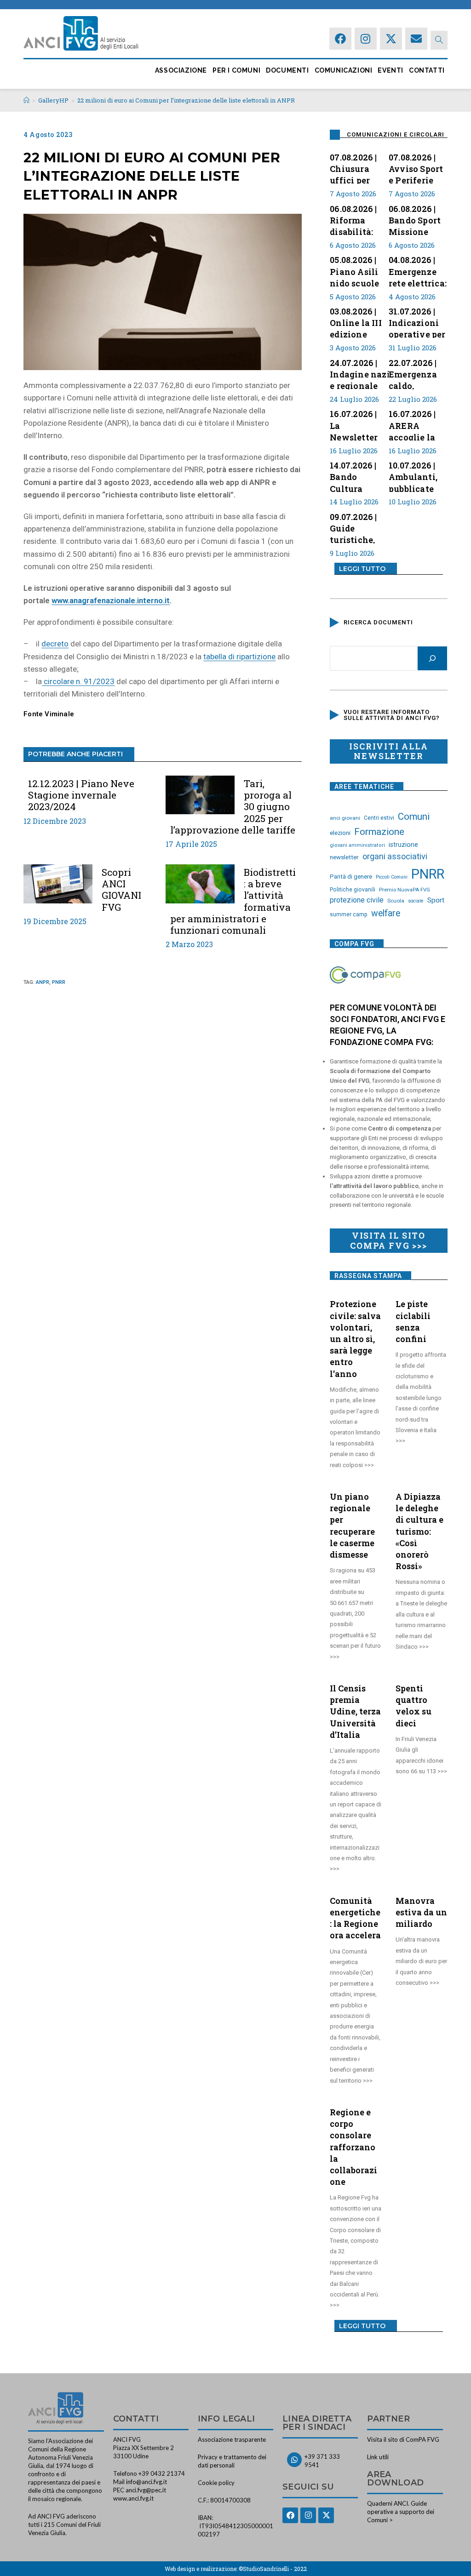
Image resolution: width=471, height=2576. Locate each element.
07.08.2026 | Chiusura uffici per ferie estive (354, 168)
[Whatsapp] (294, 2460)
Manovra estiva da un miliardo (421, 1912)
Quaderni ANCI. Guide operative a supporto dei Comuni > (401, 2512)
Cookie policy (216, 2483)
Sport (436, 900)
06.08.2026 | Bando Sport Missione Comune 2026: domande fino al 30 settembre (415, 219)
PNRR (59, 982)
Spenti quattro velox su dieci (414, 1706)
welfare (386, 913)
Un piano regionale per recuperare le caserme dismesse (352, 1525)
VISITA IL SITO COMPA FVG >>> (388, 1240)
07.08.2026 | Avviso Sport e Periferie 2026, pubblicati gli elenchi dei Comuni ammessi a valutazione (417, 168)
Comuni (414, 817)
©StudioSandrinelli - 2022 (273, 2569)
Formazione (379, 832)
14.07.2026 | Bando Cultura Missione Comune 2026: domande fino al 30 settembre (353, 476)
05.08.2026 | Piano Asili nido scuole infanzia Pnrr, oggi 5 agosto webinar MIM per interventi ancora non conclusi (359, 270)
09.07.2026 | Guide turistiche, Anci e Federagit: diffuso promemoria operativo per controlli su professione (359, 527)
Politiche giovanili (353, 890)
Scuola (396, 901)
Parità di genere (351, 877)
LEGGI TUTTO (362, 569)
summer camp (349, 914)
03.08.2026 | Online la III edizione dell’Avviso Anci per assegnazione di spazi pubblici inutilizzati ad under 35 (359, 322)
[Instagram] (366, 39)
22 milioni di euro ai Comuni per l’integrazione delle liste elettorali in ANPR (186, 100)
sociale (416, 901)
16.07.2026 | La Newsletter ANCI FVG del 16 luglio (359, 424)
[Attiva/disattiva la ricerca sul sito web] (439, 40)
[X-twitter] (391, 39)
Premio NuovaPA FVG (405, 890)
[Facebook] (340, 39)
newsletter (344, 857)
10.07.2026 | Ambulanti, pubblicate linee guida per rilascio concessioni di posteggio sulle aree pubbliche (415, 476)
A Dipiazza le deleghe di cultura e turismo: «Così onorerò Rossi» (419, 1531)
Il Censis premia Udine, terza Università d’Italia (355, 1711)
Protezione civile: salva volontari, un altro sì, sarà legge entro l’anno (355, 1339)
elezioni (340, 833)
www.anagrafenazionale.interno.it (111, 600)
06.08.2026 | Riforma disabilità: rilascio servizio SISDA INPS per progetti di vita (355, 219)
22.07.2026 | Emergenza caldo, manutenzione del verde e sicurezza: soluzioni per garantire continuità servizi (420, 373)
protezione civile (357, 900)
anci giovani (345, 818)
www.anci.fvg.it (133, 2498)
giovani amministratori (357, 845)
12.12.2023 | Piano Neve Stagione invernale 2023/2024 (81, 795)
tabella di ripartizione (239, 657)
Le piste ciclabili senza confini (413, 1321)
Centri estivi (379, 818)
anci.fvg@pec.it (146, 2490)
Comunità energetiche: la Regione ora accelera (355, 1918)
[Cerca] (432, 658)
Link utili (378, 2457)
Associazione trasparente (232, 2439)
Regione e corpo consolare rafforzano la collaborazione (353, 2147)
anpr (43, 982)
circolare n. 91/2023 (78, 681)
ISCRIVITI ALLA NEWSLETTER (388, 751)
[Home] (26, 100)
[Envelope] (416, 39)
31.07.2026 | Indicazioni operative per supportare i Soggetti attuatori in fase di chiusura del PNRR (417, 322)
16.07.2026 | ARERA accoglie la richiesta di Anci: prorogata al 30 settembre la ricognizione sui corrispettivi (416, 424)
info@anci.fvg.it (146, 2482)
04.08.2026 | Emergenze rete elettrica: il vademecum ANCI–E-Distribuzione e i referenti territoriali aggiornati (418, 270)
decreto (55, 644)
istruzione (403, 845)
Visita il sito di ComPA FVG (403, 2439)
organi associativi (395, 856)
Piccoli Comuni (392, 877)
